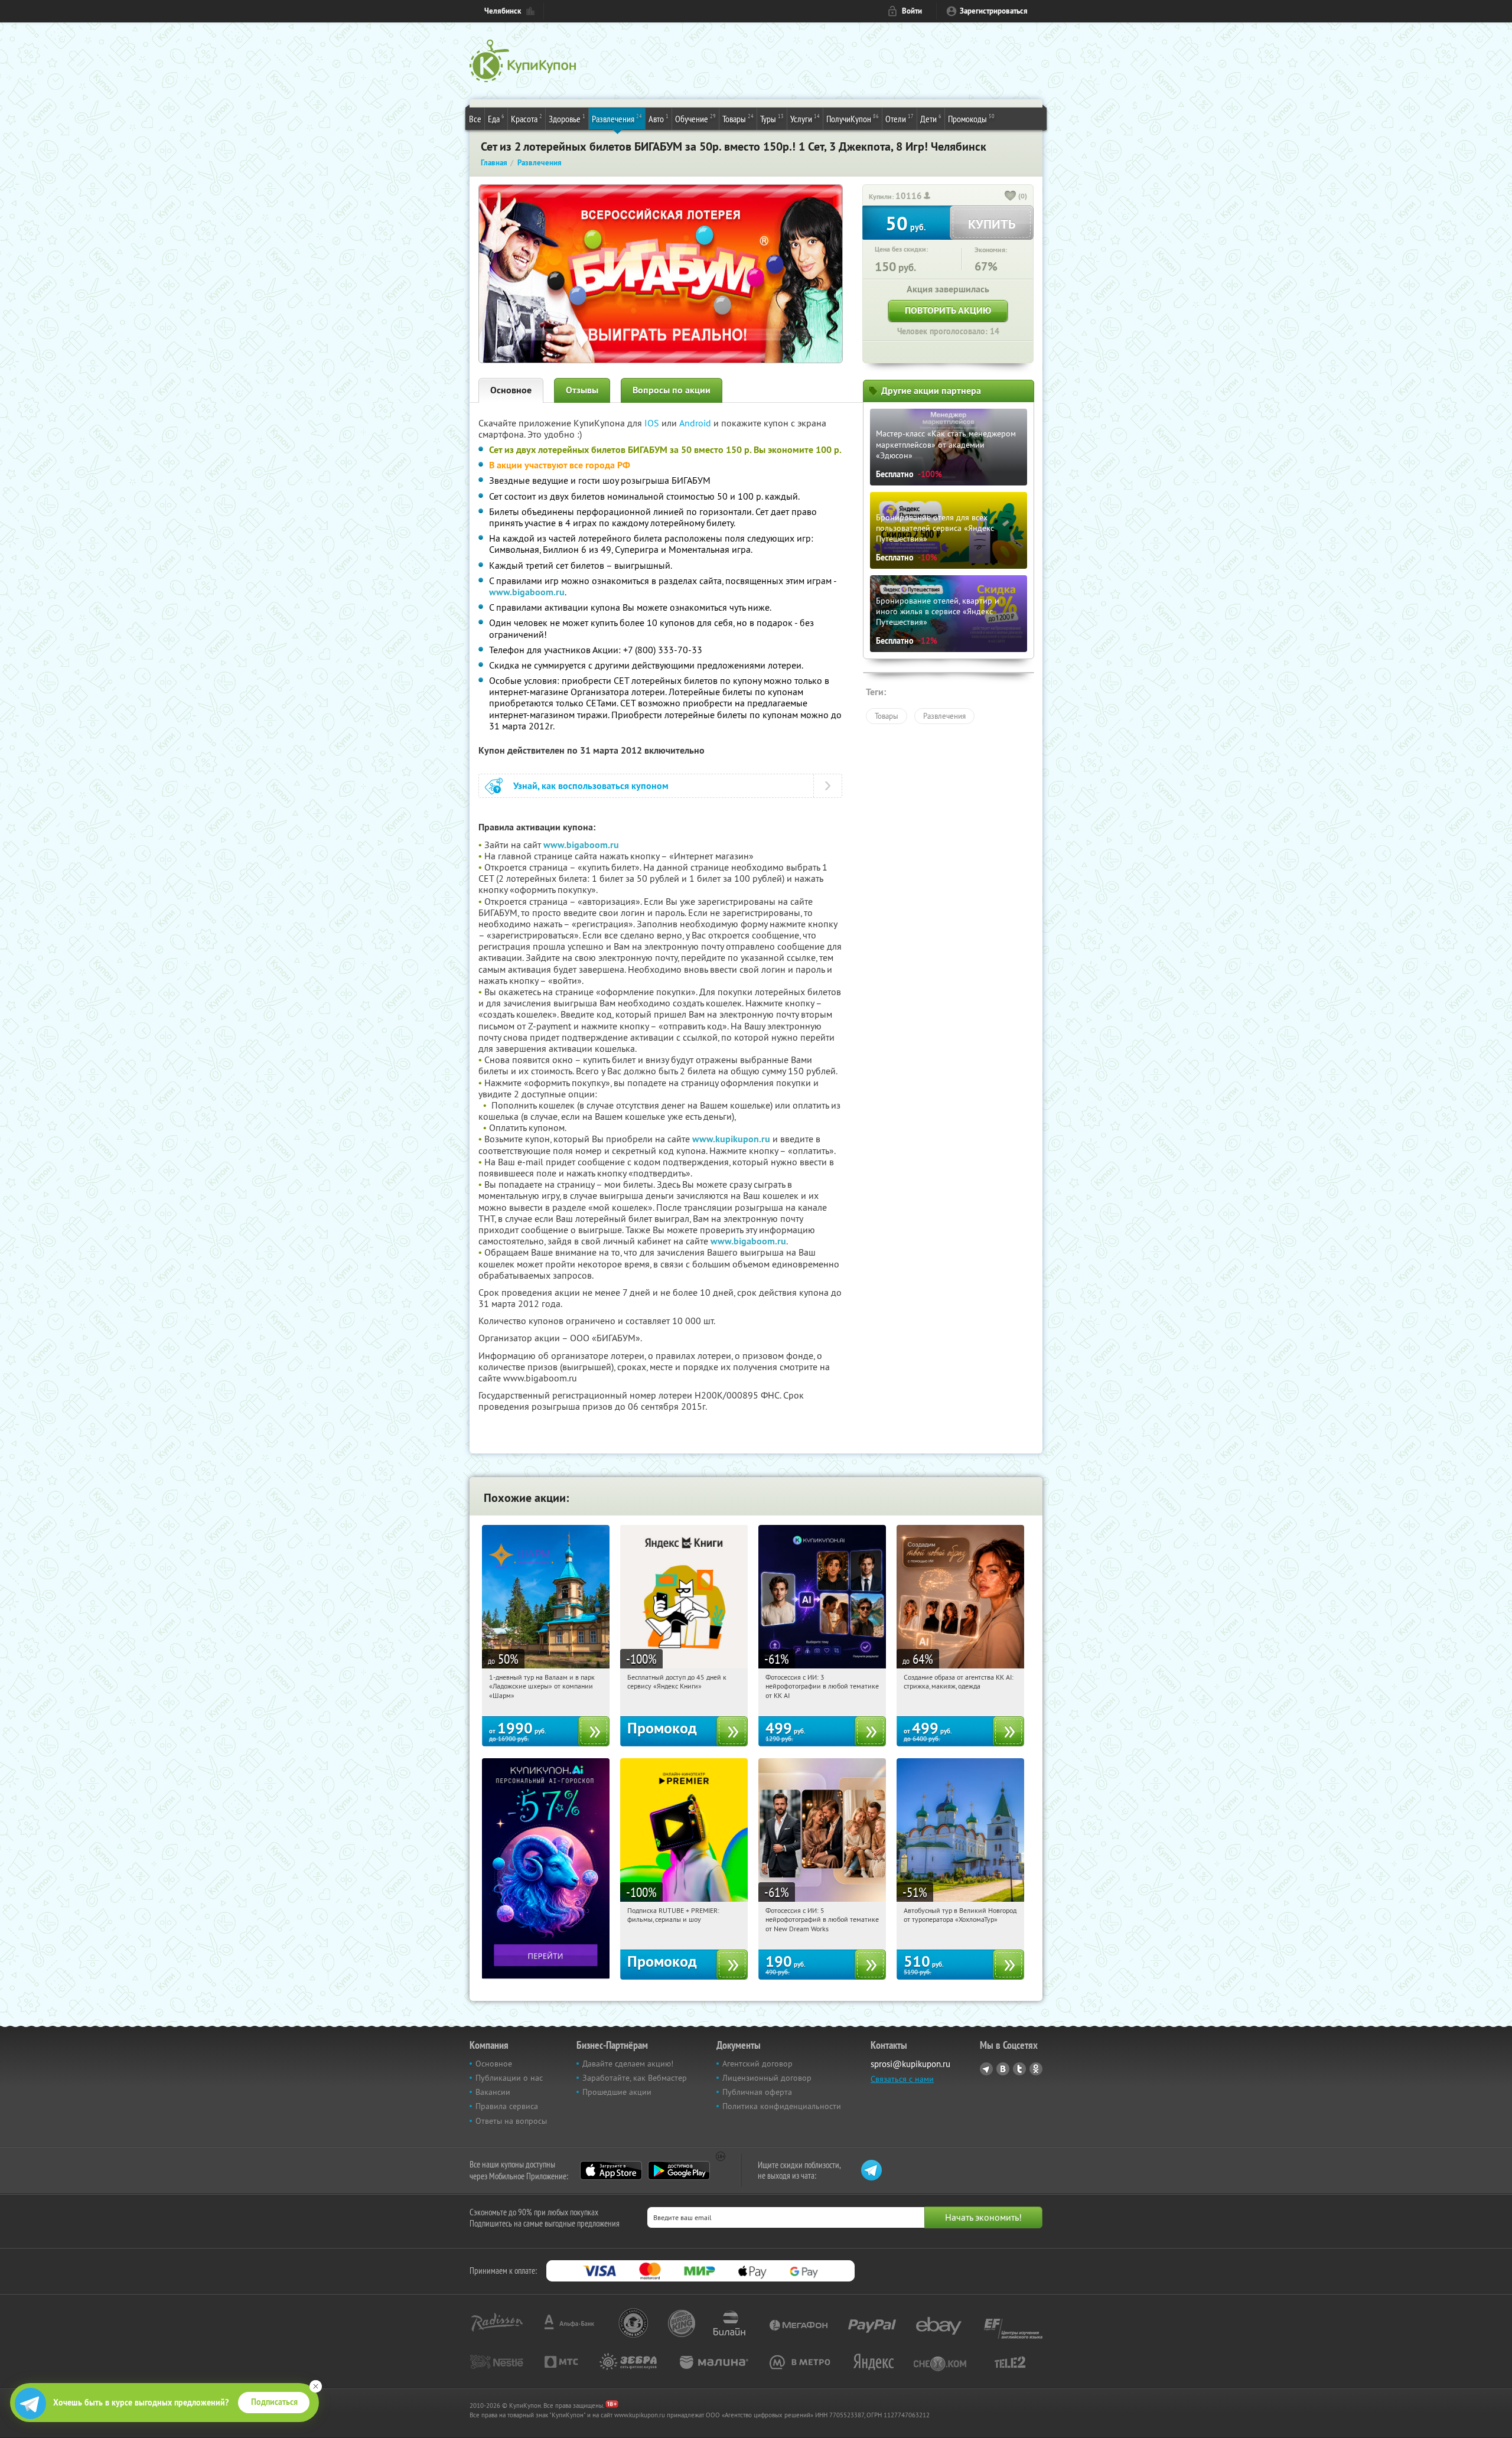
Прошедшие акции (617, 2092)
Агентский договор (757, 2064)
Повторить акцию (948, 310)
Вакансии (493, 2092)
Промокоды (971, 118)
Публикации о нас (509, 2078)
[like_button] (1011, 197)
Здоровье (567, 118)
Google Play (679, 2170)
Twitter (1019, 2069)
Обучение (695, 118)
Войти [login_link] (912, 11)
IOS (653, 423)
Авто (659, 118)
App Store (611, 2170)
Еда (496, 118)
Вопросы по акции (672, 390)
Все (475, 119)
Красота (527, 118)
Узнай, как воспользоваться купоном (591, 786)
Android (696, 423)
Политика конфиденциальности (782, 2106)
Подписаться (274, 2402)
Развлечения (617, 118)
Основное (511, 390)
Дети (931, 118)
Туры (772, 118)
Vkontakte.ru (1003, 2069)
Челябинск (503, 11)
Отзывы (582, 390)
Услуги (805, 118)
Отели (900, 118)
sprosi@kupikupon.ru (910, 2064)
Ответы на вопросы (511, 2121)
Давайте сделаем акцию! (628, 2064)
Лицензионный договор (767, 2078)
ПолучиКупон (853, 118)
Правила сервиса (507, 2106)
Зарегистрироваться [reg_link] (994, 11)
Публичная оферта (757, 2092)
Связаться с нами (902, 2079)
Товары (738, 118)
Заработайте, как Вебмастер (635, 2078)
